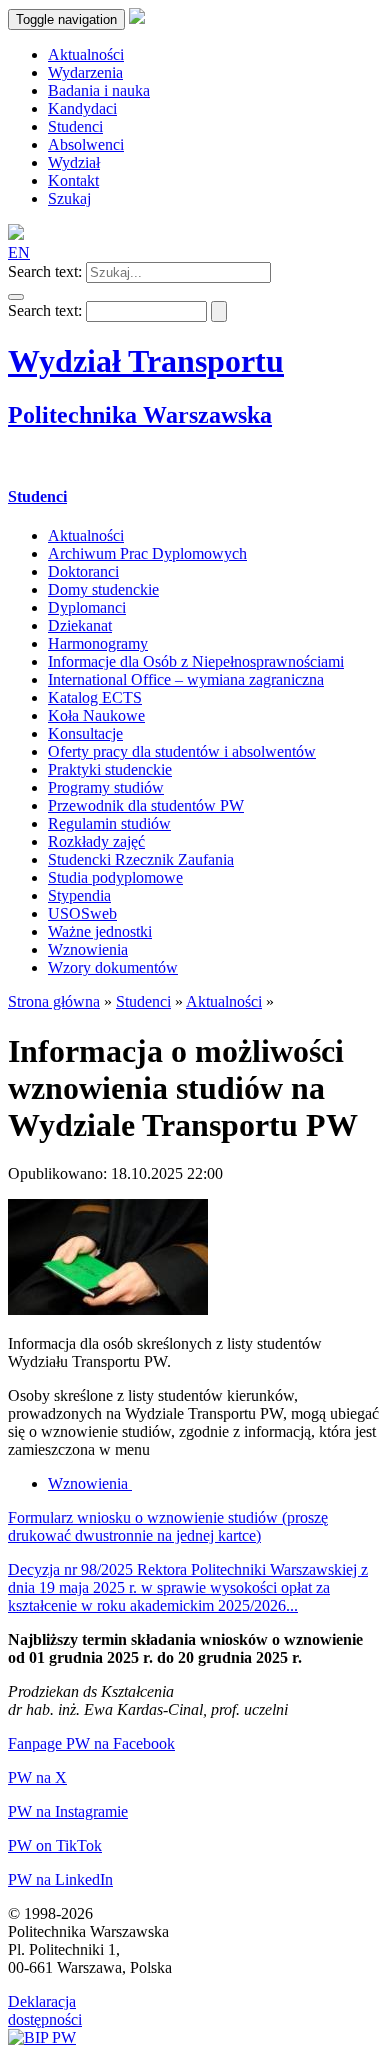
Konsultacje (85, 733)
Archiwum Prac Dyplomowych (147, 553)
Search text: (45, 271)
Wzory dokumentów (113, 967)
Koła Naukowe (96, 715)
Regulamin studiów (109, 823)
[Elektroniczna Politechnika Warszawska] (137, 18)
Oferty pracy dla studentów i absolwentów (182, 751)
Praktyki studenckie (110, 769)
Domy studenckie (103, 589)
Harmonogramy (98, 643)
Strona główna (54, 1001)
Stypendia (79, 895)
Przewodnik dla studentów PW (146, 805)
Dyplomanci (87, 607)
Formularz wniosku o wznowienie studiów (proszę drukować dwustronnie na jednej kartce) (168, 1526)
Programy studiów (106, 787)
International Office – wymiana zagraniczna (186, 679)
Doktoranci (83, 571)
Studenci (37, 496)
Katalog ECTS (95, 697)
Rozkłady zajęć (96, 841)
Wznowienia (88, 949)
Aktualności (86, 535)
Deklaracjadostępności (45, 2010)
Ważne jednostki (100, 931)
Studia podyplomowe (115, 877)
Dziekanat (80, 625)
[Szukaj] (16, 297)
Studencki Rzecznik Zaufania (141, 859)
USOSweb (82, 913)
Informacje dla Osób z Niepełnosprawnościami (196, 661)
